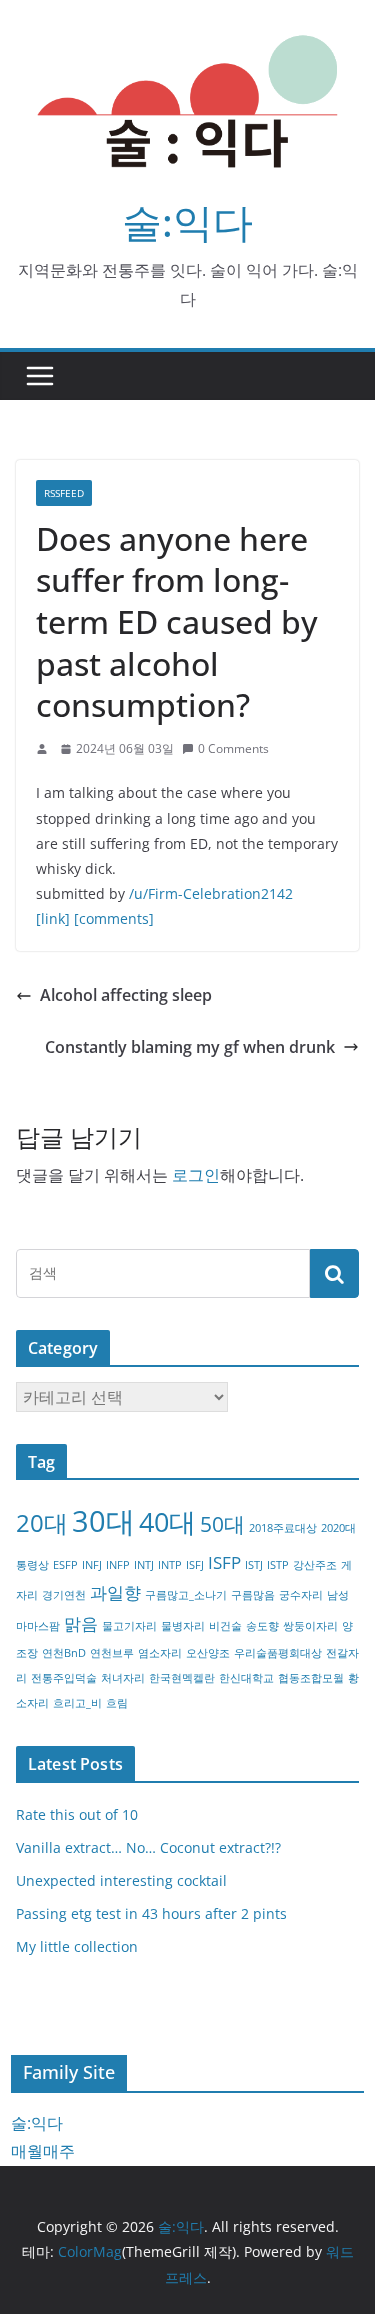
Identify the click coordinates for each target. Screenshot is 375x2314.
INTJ (144, 1565)
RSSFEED (64, 493)
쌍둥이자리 (310, 1626)
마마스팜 (38, 1626)
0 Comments (233, 748)
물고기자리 (129, 1626)
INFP (118, 1565)
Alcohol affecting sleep (126, 995)
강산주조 (315, 1565)
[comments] (114, 918)
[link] (53, 918)
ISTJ (254, 1565)
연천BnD (64, 1653)
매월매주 (43, 2151)
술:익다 (187, 221)
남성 (338, 1595)
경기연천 (64, 1595)
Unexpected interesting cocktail (121, 1880)
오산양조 (208, 1653)
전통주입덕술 (64, 1678)
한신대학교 (246, 1678)
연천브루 (112, 1653)
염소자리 (160, 1653)
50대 (222, 1524)
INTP (170, 1565)
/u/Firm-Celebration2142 (211, 893)
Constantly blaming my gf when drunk (190, 1047)
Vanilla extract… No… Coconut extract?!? (148, 1847)
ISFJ (195, 1565)
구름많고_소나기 (186, 1595)
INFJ (92, 1565)
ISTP (278, 1565)
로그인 (196, 1175)
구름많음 (253, 1595)
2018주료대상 (283, 1528)
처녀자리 (123, 1678)
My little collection (77, 1946)
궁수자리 (301, 1595)
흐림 (117, 1703)
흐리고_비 (77, 1703)
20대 (42, 1522)
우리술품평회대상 (278, 1653)
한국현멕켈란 (182, 1678)
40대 (167, 1521)
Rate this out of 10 (77, 1814)
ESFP (65, 1565)
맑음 (81, 1623)
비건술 (225, 1626)
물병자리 (183, 1626)
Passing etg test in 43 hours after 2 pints (151, 1913)
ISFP (224, 1562)
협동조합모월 (311, 1678)
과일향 (115, 1592)
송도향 (262, 1626)
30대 (103, 1521)
